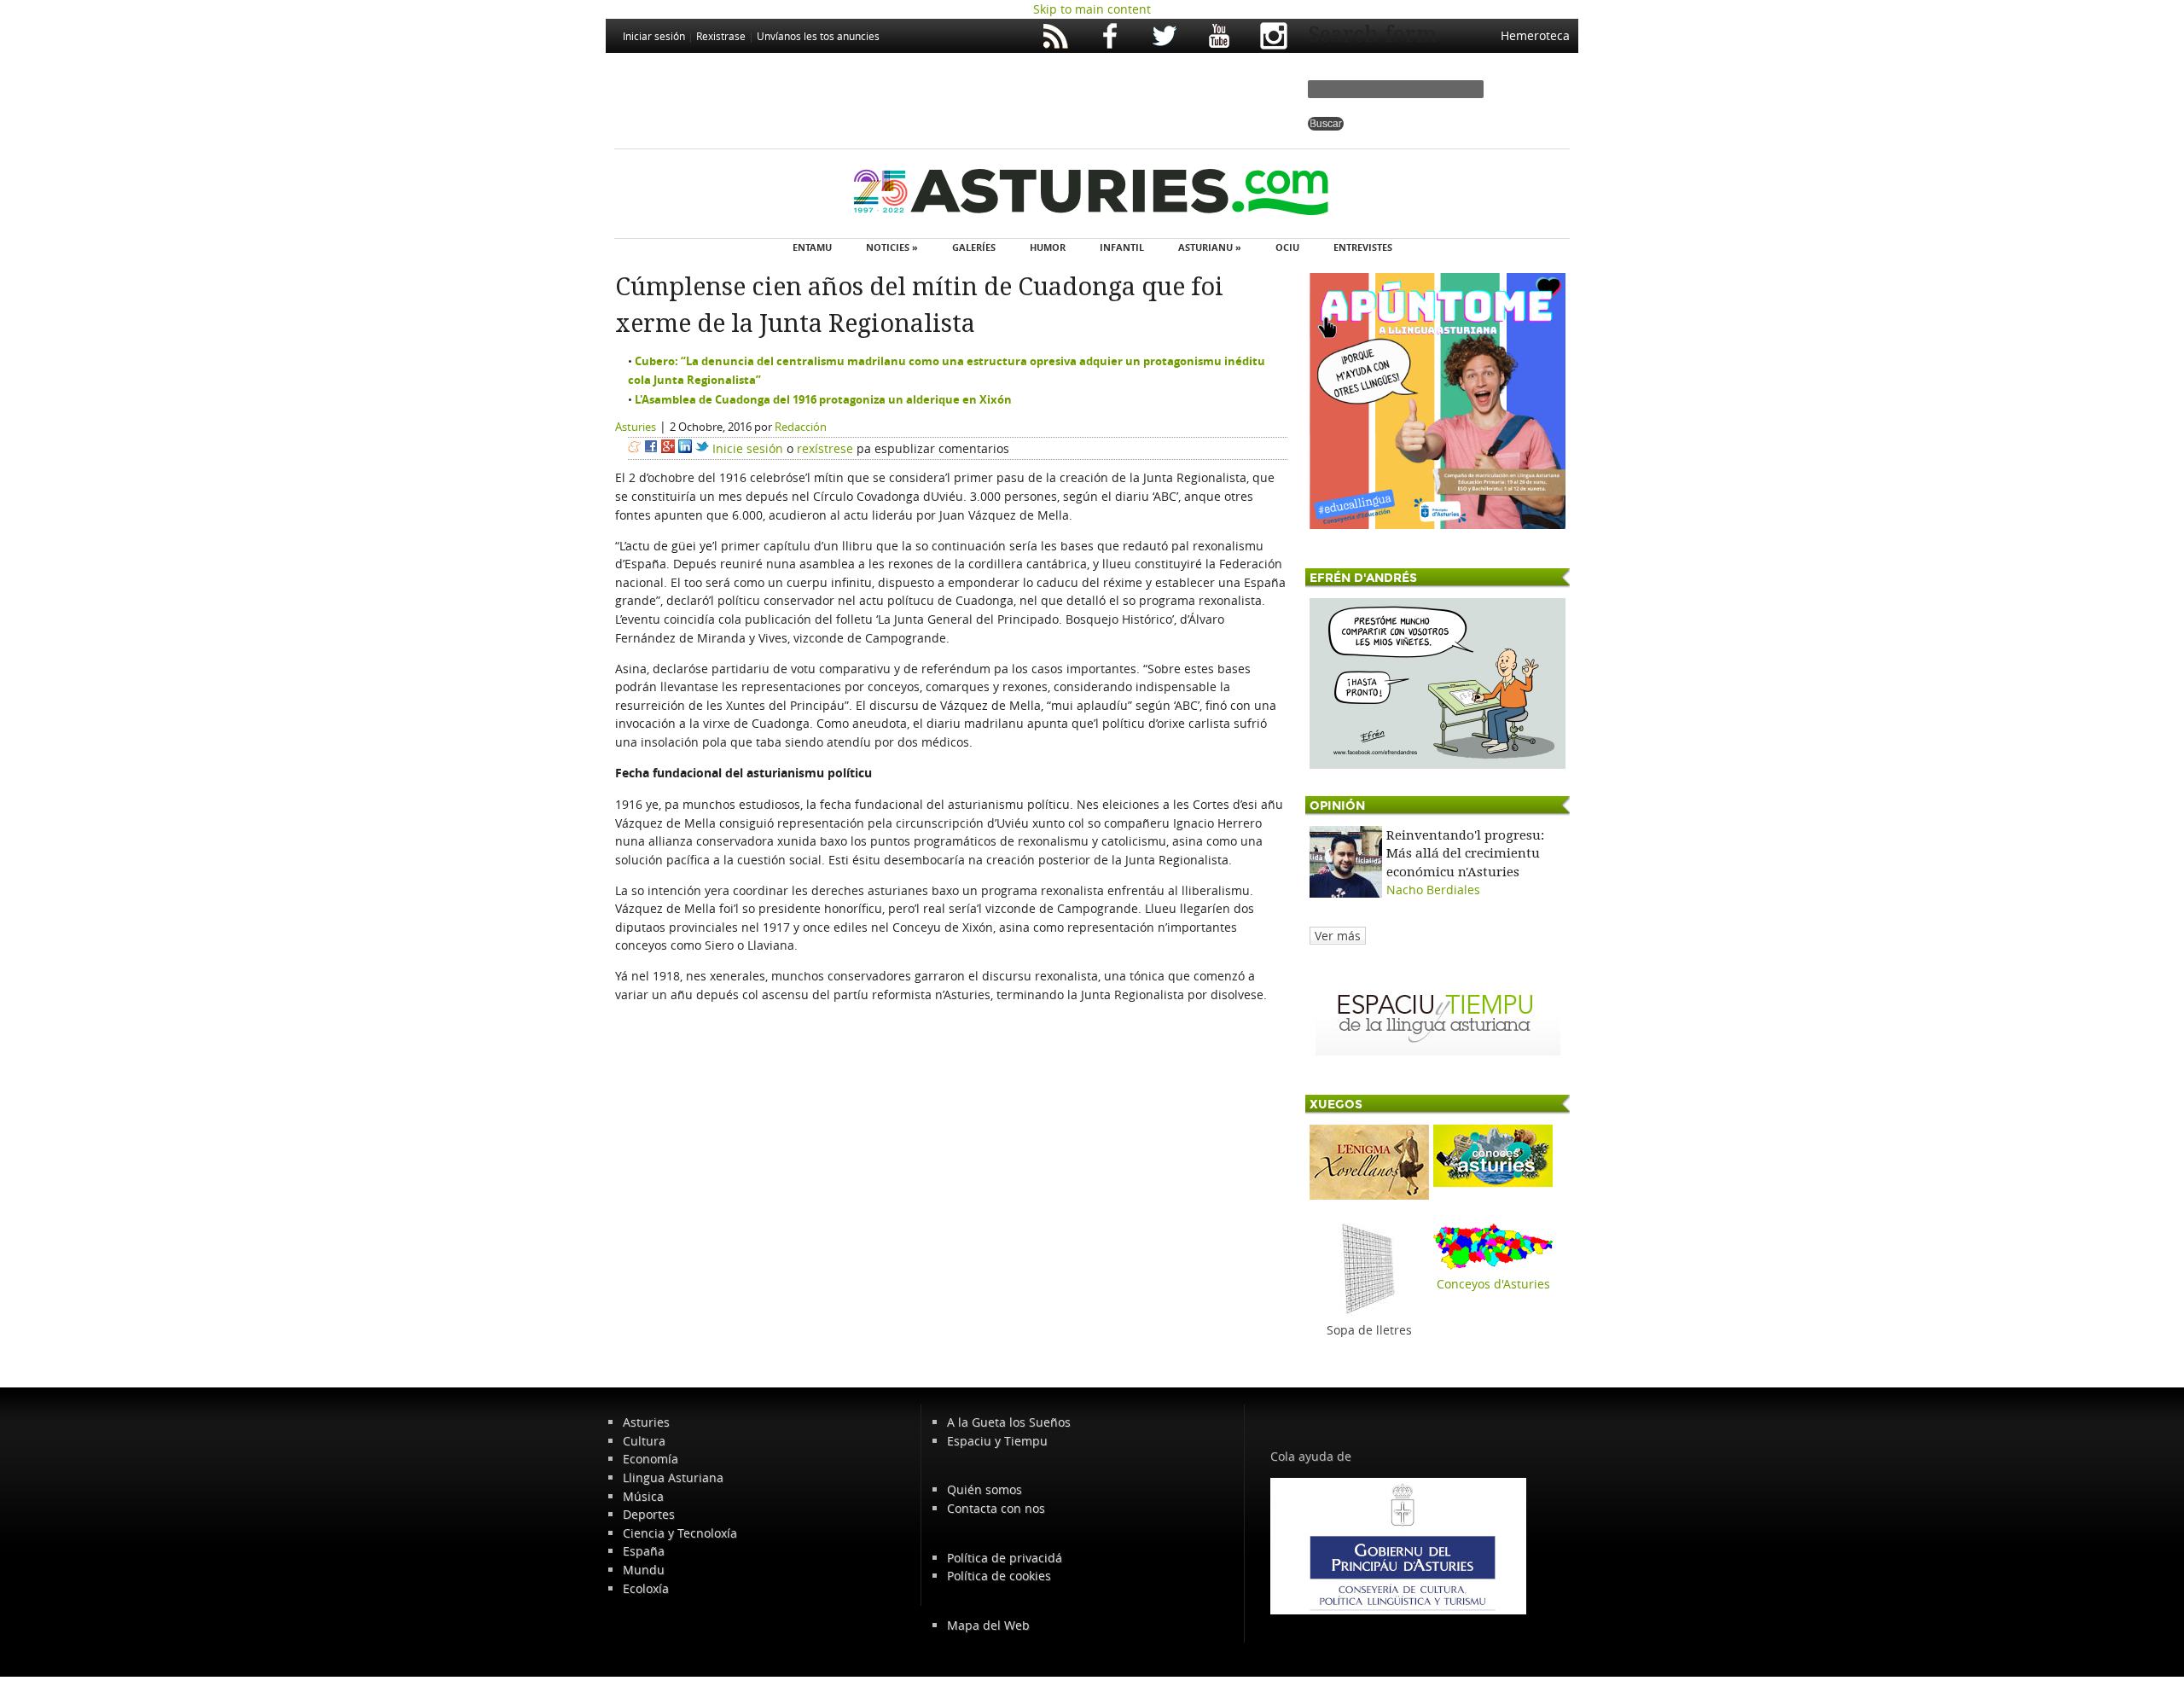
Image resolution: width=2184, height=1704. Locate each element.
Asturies (636, 427)
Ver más (1338, 936)
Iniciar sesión (654, 36)
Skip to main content (1092, 9)
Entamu (812, 247)
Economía (651, 1459)
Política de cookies (999, 1576)
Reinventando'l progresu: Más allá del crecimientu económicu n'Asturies (1465, 854)
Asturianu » (1210, 247)
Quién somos (985, 1489)
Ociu (1287, 247)
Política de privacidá (1005, 1558)
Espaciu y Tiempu (997, 1441)
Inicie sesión (748, 448)
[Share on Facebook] (651, 448)
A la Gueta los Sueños (1009, 1422)
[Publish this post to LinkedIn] (685, 448)
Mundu (644, 1570)
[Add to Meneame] (634, 448)
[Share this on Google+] (668, 448)
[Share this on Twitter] (702, 448)
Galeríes (974, 247)
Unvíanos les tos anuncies (818, 36)
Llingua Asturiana (673, 1477)
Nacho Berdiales (1433, 890)
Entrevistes (1363, 247)
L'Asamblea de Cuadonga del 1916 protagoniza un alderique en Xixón (823, 399)
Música (643, 1496)
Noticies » (892, 247)
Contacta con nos (996, 1508)
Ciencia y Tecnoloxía (680, 1533)
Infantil (1122, 247)
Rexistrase (721, 36)
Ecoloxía (646, 1588)
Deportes (649, 1514)
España (644, 1551)
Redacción (801, 427)
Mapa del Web (988, 1625)
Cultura (644, 1441)
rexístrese (825, 448)
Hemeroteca (1535, 35)
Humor (1048, 247)
